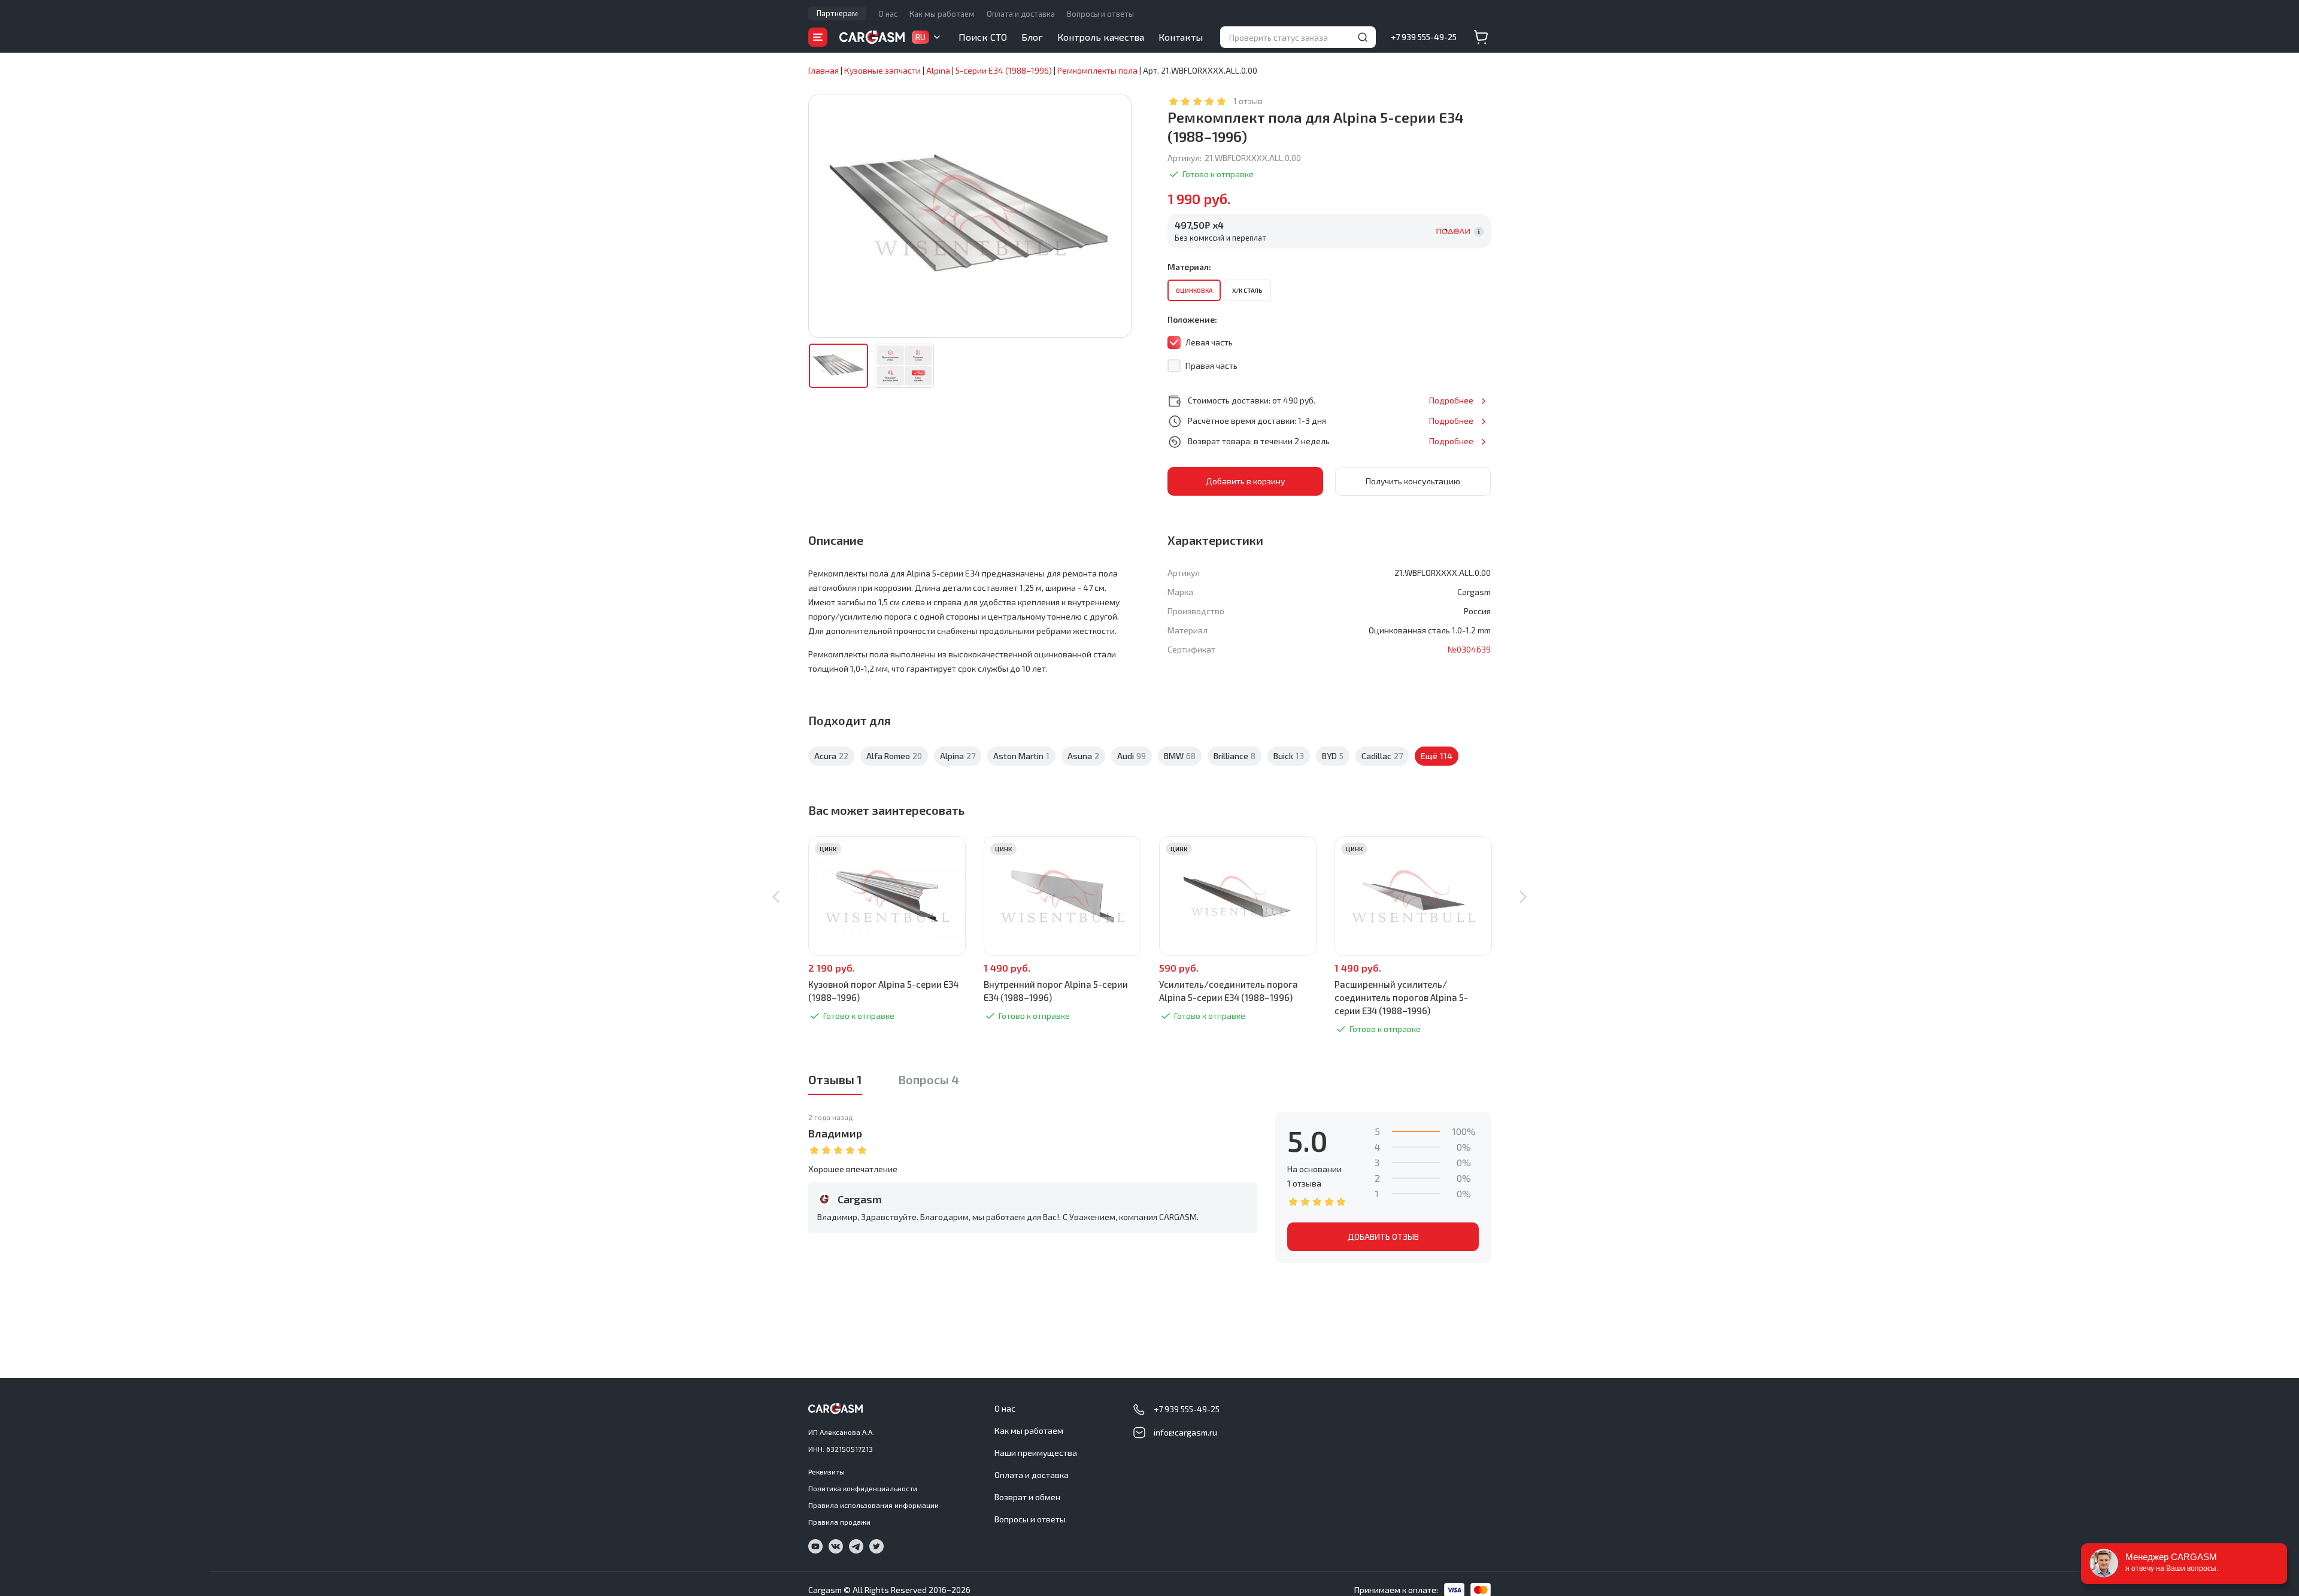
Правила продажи (839, 1522)
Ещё (1437, 756)
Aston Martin (1021, 756)
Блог (1032, 37)
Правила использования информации (874, 1505)
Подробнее (1451, 400)
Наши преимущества (1036, 1453)
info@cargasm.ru (1185, 1432)
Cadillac (1382, 756)
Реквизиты (827, 1471)
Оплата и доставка (1021, 14)
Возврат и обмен (1027, 1497)
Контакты (1181, 37)
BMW (1180, 756)
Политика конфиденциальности (863, 1488)
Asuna (1083, 756)
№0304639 (1469, 649)
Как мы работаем (942, 14)
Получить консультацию (1413, 481)
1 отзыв (1248, 101)
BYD (1333, 756)
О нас (888, 14)
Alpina (958, 756)
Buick (1289, 756)
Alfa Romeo (894, 756)
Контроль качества (1101, 37)
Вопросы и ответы (1100, 14)
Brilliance (1235, 756)
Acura (831, 756)
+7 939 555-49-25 (1424, 37)
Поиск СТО (983, 37)
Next (1523, 897)
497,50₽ (1199, 225)
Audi (1132, 756)
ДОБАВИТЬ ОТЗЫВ (1383, 1237)
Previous (776, 897)
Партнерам (837, 13)
